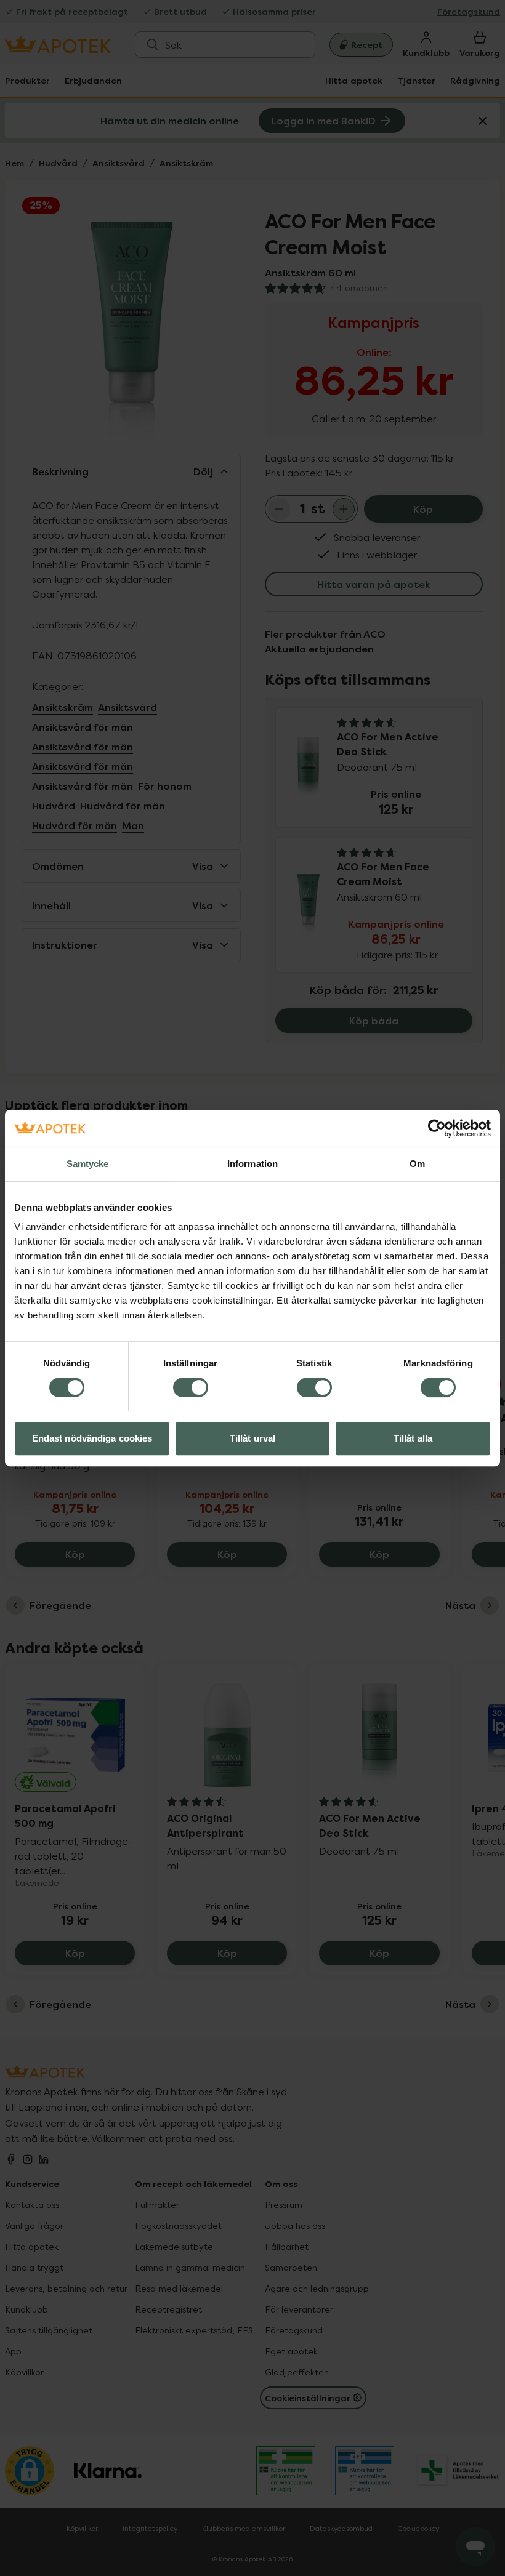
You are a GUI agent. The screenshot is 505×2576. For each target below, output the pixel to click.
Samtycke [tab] (88, 1164)
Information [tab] (252, 1164)
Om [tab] (417, 1164)
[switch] (191, 1387)
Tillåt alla (413, 1438)
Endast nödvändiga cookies (92, 1438)
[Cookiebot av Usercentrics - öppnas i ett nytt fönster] (437, 1128)
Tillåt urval (252, 1438)
